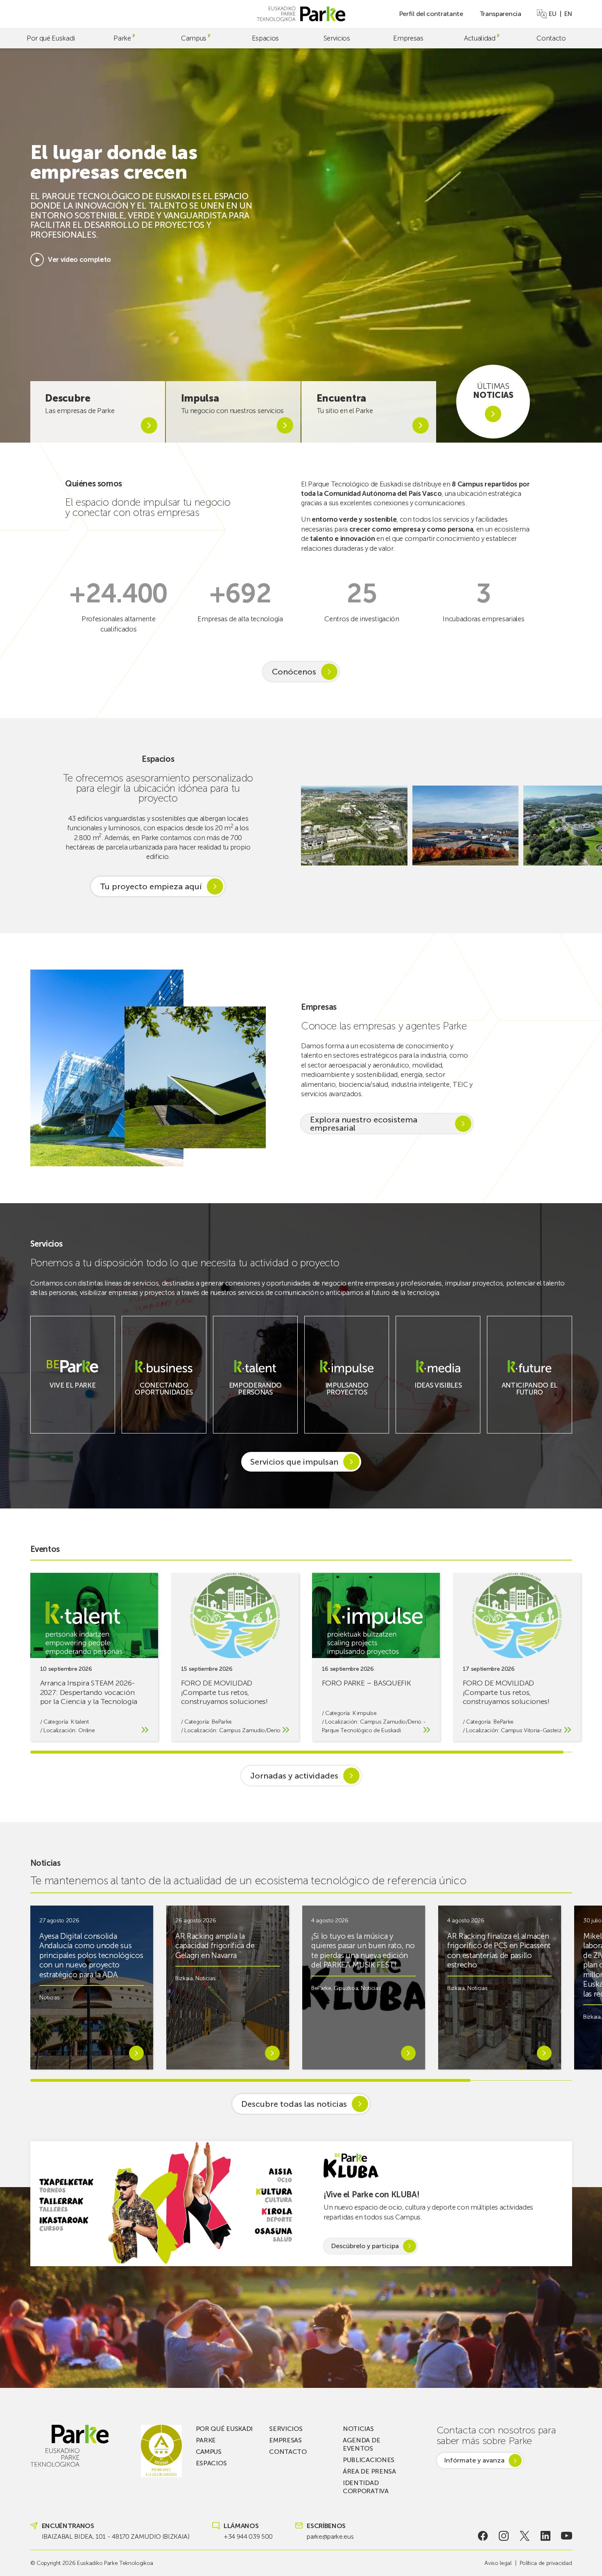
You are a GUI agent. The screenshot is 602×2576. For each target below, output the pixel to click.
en (568, 14)
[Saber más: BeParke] (72, 1391)
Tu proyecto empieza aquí (151, 886)
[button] (587, 826)
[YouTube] (567, 2536)
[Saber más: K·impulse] (347, 1397)
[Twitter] (525, 2536)
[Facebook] (483, 2536)
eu (552, 14)
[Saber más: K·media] (438, 1391)
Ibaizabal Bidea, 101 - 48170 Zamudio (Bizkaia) (116, 2536)
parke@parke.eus (330, 2536)
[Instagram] (504, 2536)
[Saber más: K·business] (164, 1397)
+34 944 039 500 (248, 2536)
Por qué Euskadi (51, 38)
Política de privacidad (546, 2563)
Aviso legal (498, 2563)
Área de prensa (369, 2471)
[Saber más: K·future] (530, 1397)
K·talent (80, 1722)
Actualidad (480, 38)
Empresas (408, 38)
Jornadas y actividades (294, 1776)
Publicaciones (369, 2460)
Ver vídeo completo (79, 259)
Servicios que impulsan (294, 1462)
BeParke (222, 1722)
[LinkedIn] (546, 2536)
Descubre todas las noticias (294, 2104)
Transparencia (500, 14)
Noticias (49, 1998)
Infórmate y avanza (474, 2460)
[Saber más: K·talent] (255, 1397)
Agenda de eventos (361, 2444)
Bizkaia (184, 1978)
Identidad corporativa (365, 2487)
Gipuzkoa (346, 1988)
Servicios (337, 38)
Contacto (551, 38)
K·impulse (364, 1713)
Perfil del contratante (431, 14)
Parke (122, 38)
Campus (194, 38)
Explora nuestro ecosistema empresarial (364, 1124)
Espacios (265, 38)
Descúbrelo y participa (365, 2246)
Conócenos (294, 672)
